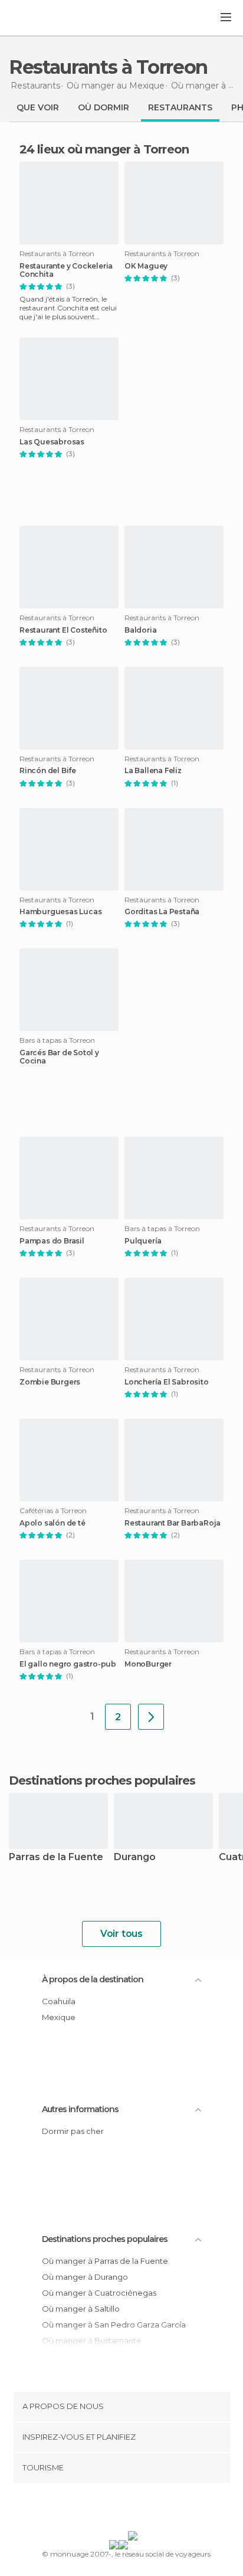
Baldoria (140, 630)
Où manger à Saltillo (81, 2309)
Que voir (38, 107)
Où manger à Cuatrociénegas (99, 2293)
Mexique (59, 2017)
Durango (135, 1857)
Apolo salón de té (52, 1523)
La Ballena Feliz (153, 771)
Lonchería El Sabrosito (167, 1382)
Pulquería (143, 1241)
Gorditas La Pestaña (162, 912)
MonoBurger (148, 1664)
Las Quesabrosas (52, 442)
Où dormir (104, 107)
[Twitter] (119, 2509)
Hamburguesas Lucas (60, 912)
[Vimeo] (134, 2509)
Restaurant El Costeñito (63, 630)
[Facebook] (103, 2509)
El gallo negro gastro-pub (68, 1664)
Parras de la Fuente (56, 1857)
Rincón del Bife (48, 771)
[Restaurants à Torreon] (151, 1717)
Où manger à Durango (85, 2277)
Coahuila (59, 2001)
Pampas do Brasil (52, 1241)
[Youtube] (149, 2509)
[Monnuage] (41, 18)
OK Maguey (146, 266)
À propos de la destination (93, 1979)
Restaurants (180, 107)
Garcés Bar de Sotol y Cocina (59, 1057)
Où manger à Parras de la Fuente (105, 2261)
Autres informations (80, 2109)
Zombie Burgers (50, 1382)
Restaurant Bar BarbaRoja (173, 1523)
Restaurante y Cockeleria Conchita (66, 270)
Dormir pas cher (73, 2131)
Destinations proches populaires (102, 1780)
